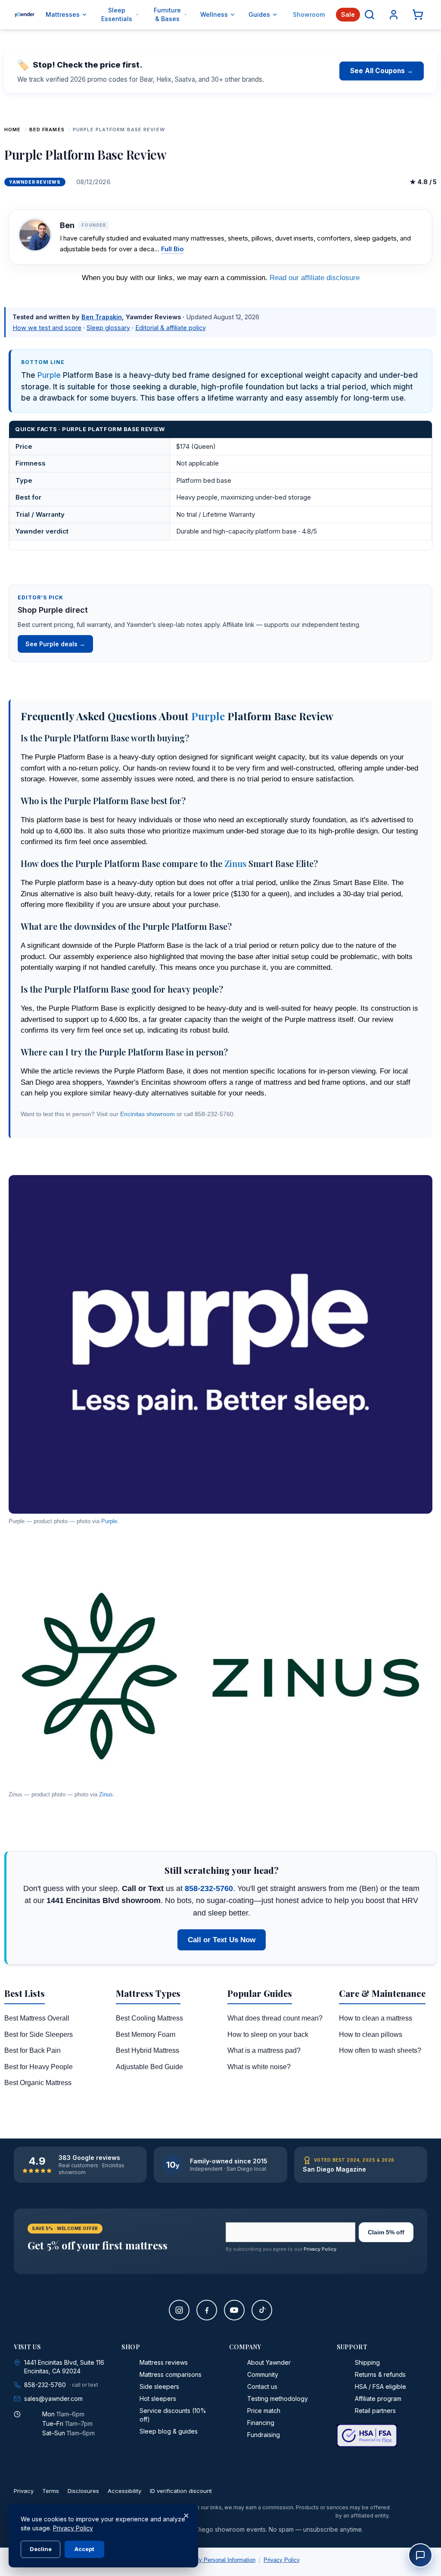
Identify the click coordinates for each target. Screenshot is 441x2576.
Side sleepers (159, 2386)
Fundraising (264, 2435)
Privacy (24, 2491)
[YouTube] (234, 2310)
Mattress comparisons (171, 2374)
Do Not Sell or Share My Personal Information (198, 2560)
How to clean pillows (371, 2035)
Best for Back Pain (33, 2050)
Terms (51, 2491)
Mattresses (63, 14)
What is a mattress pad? (264, 2050)
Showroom (309, 14)
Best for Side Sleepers (39, 2035)
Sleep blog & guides (169, 2431)
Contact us (262, 2386)
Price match (264, 2411)
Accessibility (124, 2491)
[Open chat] (420, 2555)
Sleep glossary (108, 328)
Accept (84, 2549)
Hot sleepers (158, 2399)
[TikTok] (262, 2310)
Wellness (214, 14)
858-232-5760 (209, 1888)
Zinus (235, 863)
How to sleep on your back (268, 2035)
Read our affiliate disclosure (315, 278)
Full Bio (172, 249)
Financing (261, 2423)
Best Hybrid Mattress (148, 2050)
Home (12, 130)
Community (263, 2374)
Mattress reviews (164, 2362)
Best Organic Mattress (38, 2083)
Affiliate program (378, 2399)
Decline (41, 2549)
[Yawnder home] (25, 15)
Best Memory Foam (146, 2035)
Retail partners (375, 2411)
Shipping (367, 2362)
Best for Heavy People (39, 2067)
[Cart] (418, 15)
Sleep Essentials (117, 14)
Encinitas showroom (148, 1114)
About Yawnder (269, 2362)
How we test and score (47, 328)
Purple (49, 375)
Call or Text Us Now (222, 1940)
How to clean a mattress (376, 2018)
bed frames (47, 130)
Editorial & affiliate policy (171, 328)
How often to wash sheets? (380, 2050)
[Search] (370, 15)
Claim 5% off (386, 2232)
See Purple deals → (55, 644)
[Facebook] (207, 2310)
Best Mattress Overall (37, 2018)
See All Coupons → (382, 71)
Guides (259, 14)
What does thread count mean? (275, 2018)
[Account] (394, 15)
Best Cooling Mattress (149, 2018)
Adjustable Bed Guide (149, 2067)
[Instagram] (179, 2310)
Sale (348, 14)
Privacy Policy (320, 2249)
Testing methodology (278, 2399)
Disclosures (83, 2491)
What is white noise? (259, 2067)
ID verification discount (181, 2491)
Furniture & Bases (167, 14)
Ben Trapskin (102, 317)
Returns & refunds (380, 2374)
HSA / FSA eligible (380, 2386)
